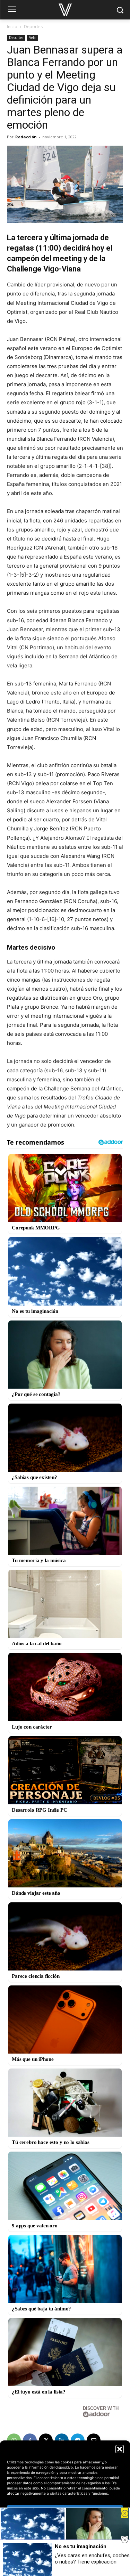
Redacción (26, 137)
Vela (32, 38)
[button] (120, 2449)
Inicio (12, 27)
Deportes (33, 27)
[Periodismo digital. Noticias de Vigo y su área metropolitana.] (65, 10)
